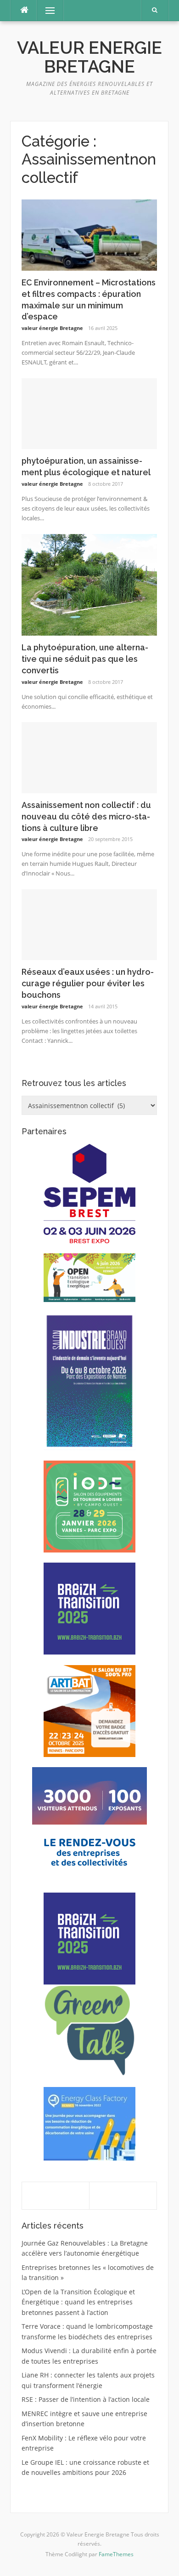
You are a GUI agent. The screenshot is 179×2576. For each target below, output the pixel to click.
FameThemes (116, 2554)
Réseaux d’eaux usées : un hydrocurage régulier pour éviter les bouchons (88, 983)
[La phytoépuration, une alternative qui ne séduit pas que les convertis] (89, 584)
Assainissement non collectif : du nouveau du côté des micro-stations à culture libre (86, 816)
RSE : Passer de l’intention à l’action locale (86, 2399)
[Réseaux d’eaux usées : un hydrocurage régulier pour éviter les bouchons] (89, 924)
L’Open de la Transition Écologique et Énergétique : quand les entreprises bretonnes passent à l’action (78, 2302)
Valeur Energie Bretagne (89, 57)
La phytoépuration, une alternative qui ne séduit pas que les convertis (85, 659)
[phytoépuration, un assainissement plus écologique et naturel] (89, 413)
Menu (46, 10)
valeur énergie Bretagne (52, 328)
